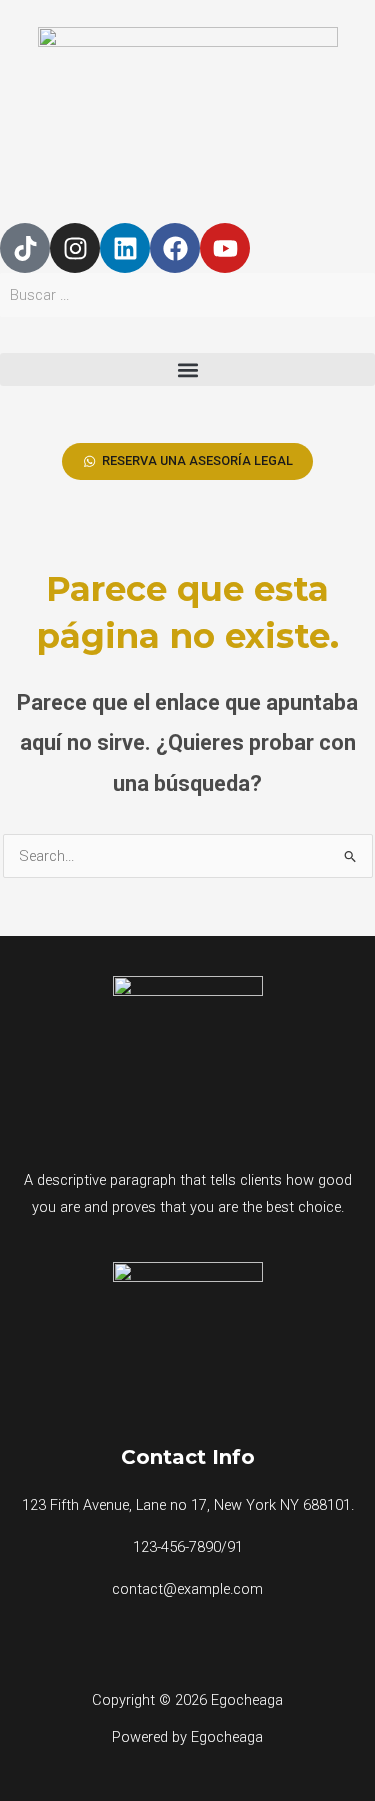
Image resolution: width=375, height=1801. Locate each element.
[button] (187, 369)
